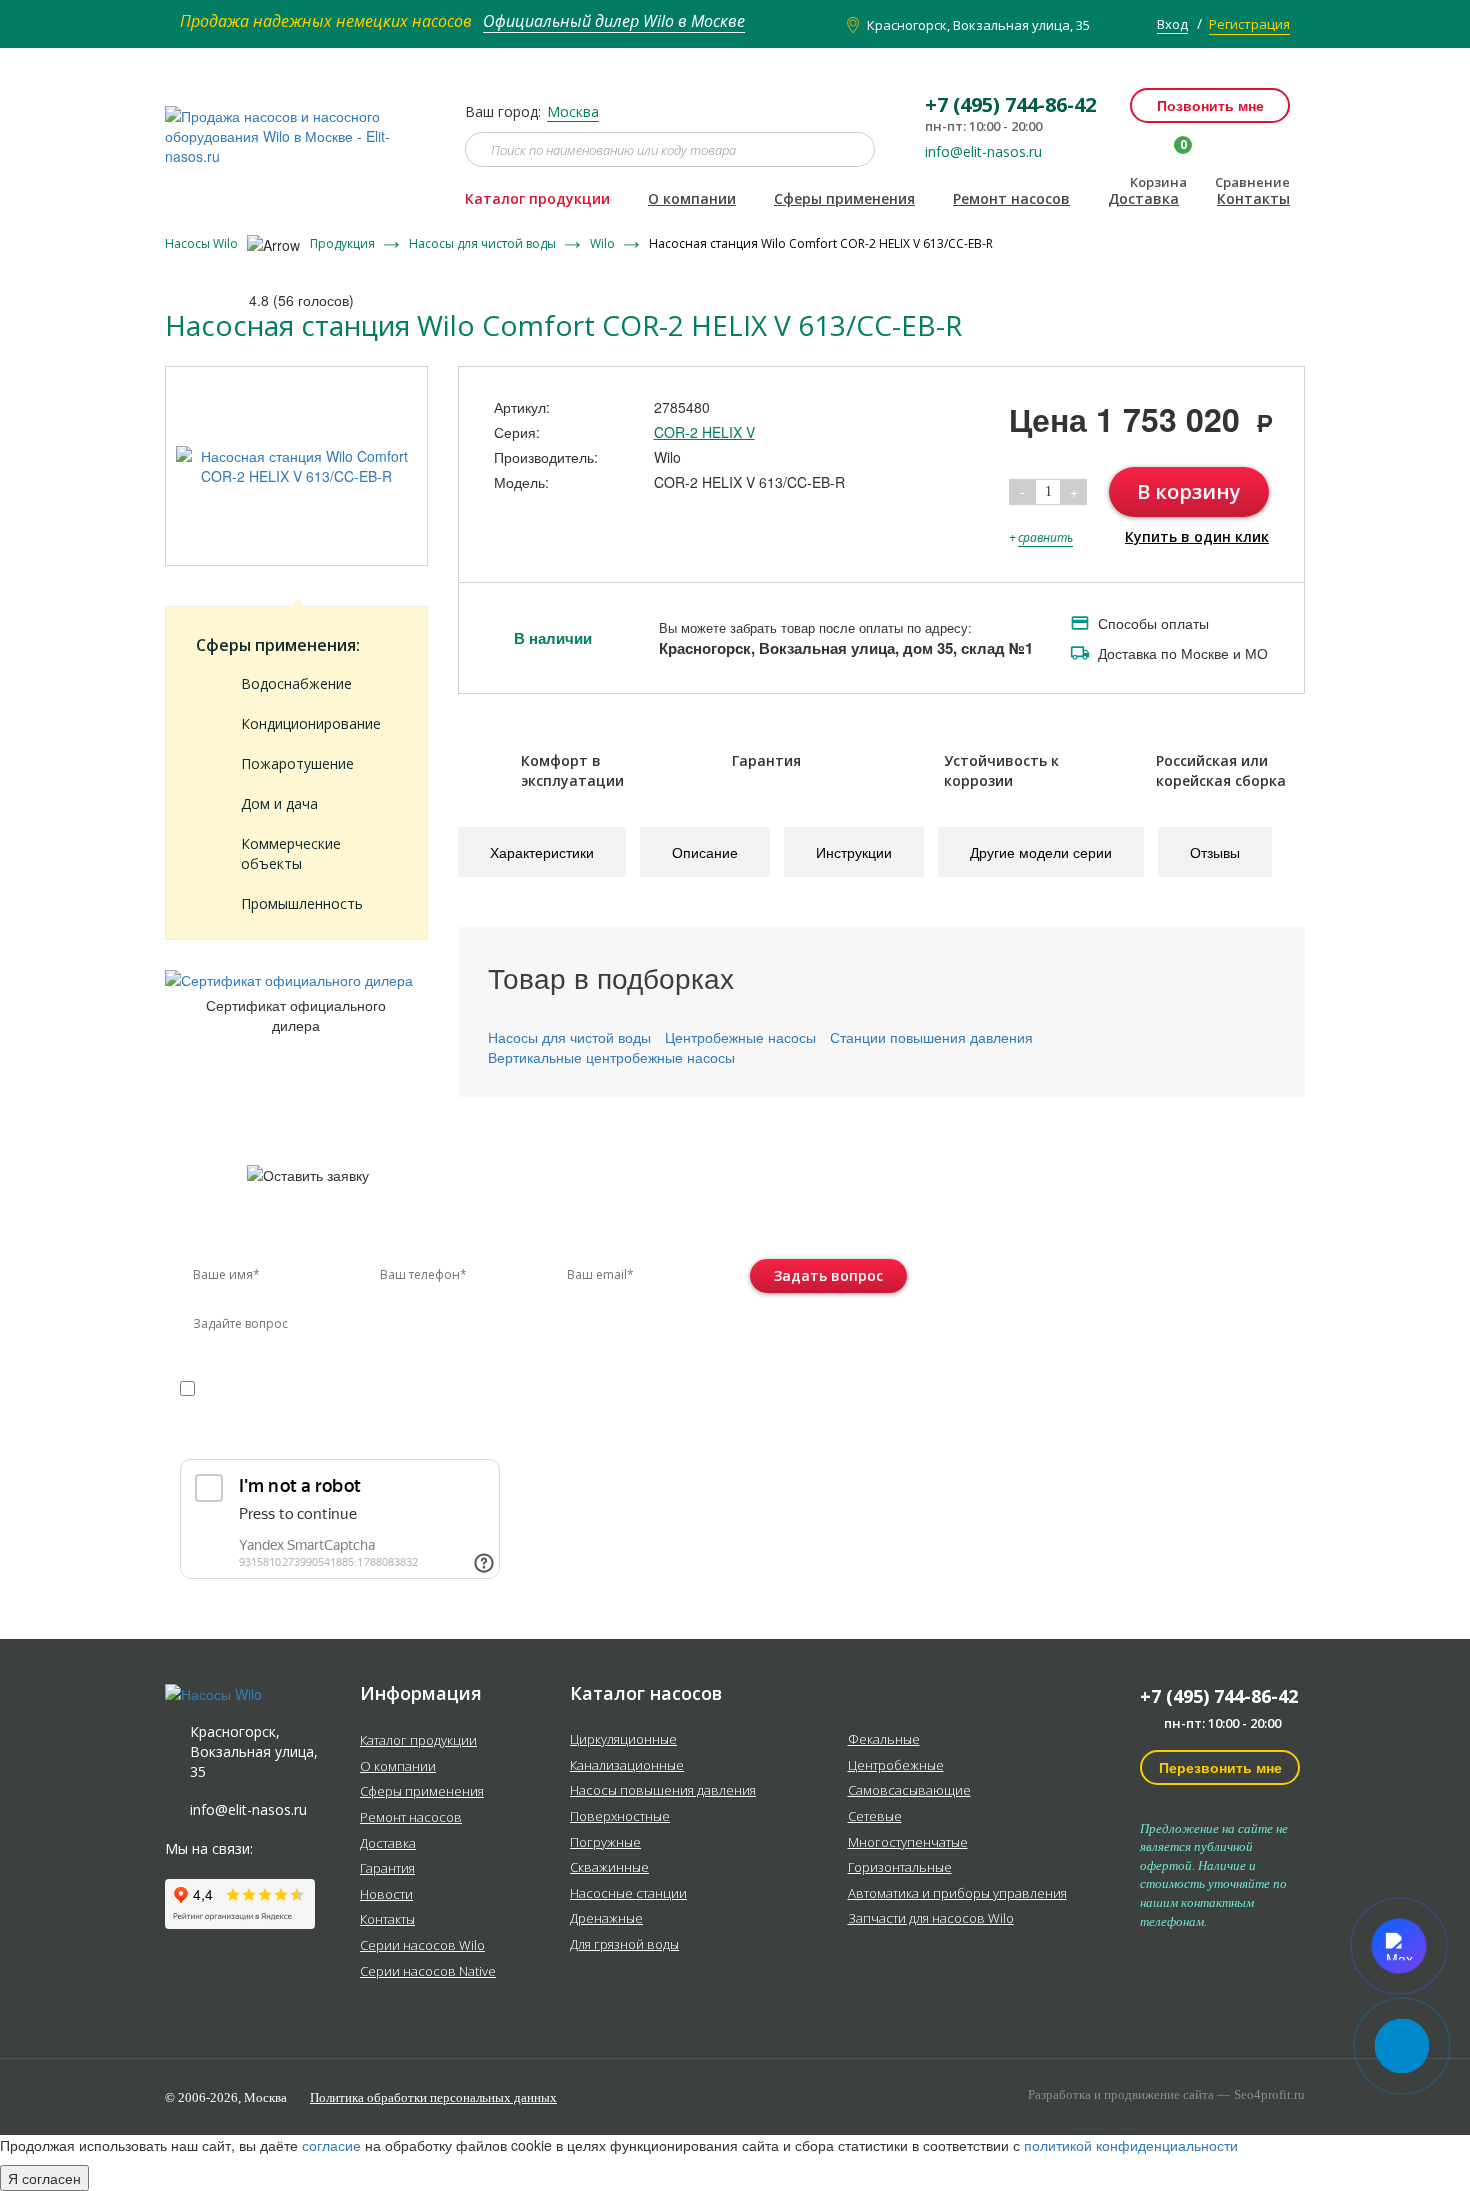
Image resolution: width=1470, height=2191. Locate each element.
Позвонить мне (1210, 105)
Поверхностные (620, 1817)
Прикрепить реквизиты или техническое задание (358, 1434)
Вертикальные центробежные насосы (611, 1057)
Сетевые (875, 1817)
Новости (386, 1895)
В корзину (1189, 491)
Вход (1172, 24)
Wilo (604, 243)
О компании (692, 198)
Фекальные (884, 1740)
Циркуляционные (623, 1740)
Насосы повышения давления (663, 1791)
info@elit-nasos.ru (983, 152)
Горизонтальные (900, 1868)
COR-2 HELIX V (704, 432)
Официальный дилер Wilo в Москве (614, 21)
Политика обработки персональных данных (433, 2097)
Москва (573, 111)
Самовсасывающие (909, 1791)
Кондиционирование (311, 723)
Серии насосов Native (428, 1972)
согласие (265, 1386)
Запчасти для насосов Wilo (931, 1919)
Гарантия (387, 1869)
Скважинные (609, 1868)
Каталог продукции (537, 198)
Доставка (1143, 198)
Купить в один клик (1197, 536)
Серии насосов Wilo (422, 1946)
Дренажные (606, 1919)
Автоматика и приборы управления (957, 1894)
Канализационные (627, 1766)
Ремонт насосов (1011, 198)
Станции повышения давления (931, 1037)
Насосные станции (628, 1894)
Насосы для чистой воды (484, 243)
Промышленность (302, 903)
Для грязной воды (624, 1945)
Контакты (1253, 198)
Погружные (605, 1843)
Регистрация (1249, 24)
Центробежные (896, 1766)
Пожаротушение (297, 763)
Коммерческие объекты (291, 853)
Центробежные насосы (740, 1037)
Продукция (344, 243)
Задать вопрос (828, 1275)
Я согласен (44, 2178)
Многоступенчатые (908, 1843)
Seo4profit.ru (1269, 2094)
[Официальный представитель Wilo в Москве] (300, 125)
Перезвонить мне (1220, 1767)
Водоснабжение (296, 683)
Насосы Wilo (203, 243)
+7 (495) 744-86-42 (1219, 1696)
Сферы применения (844, 198)
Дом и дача (279, 803)
